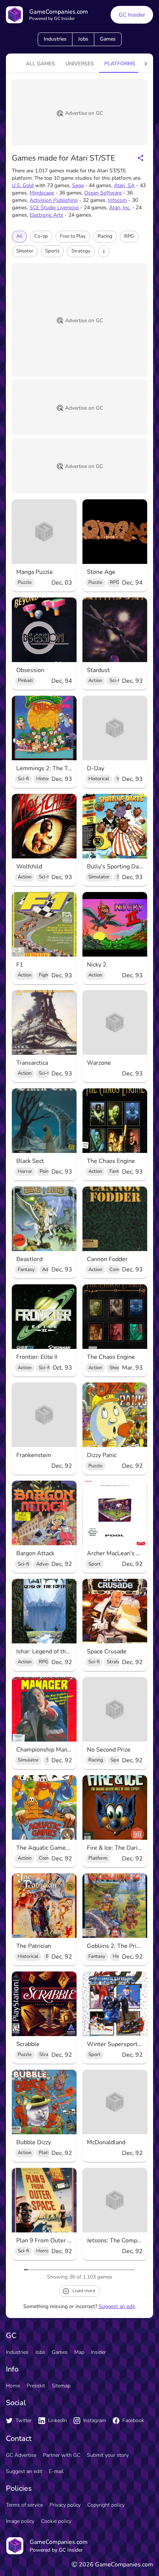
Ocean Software (103, 193)
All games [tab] (40, 64)
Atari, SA (124, 185)
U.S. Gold (23, 185)
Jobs (83, 39)
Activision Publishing (54, 200)
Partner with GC (62, 2455)
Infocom (117, 200)
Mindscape (42, 193)
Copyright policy (106, 2505)
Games (108, 39)
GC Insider (132, 15)
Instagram (95, 2420)
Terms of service (24, 2505)
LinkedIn (57, 2420)
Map (79, 2352)
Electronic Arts (46, 215)
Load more (84, 2291)
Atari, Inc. (120, 208)
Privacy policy (65, 2505)
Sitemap (61, 2386)
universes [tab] (80, 64)
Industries (55, 39)
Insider (99, 2352)
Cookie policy (56, 2521)
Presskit (36, 2386)
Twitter (24, 2420)
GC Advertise (21, 2455)
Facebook (133, 2420)
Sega (78, 185)
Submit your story (108, 2455)
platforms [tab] (120, 64)
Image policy (20, 2521)
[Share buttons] (141, 158)
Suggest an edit (117, 2306)
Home (13, 2386)
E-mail (56, 2471)
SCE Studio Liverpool (54, 208)
